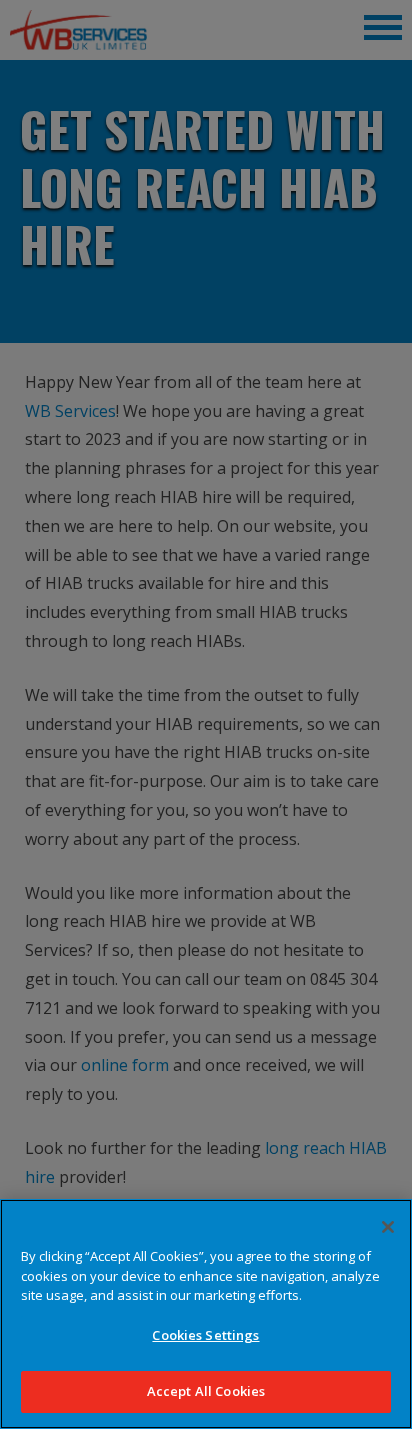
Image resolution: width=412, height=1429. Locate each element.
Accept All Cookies (206, 1391)
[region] (206, 1314)
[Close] (388, 1227)
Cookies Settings (205, 1335)
